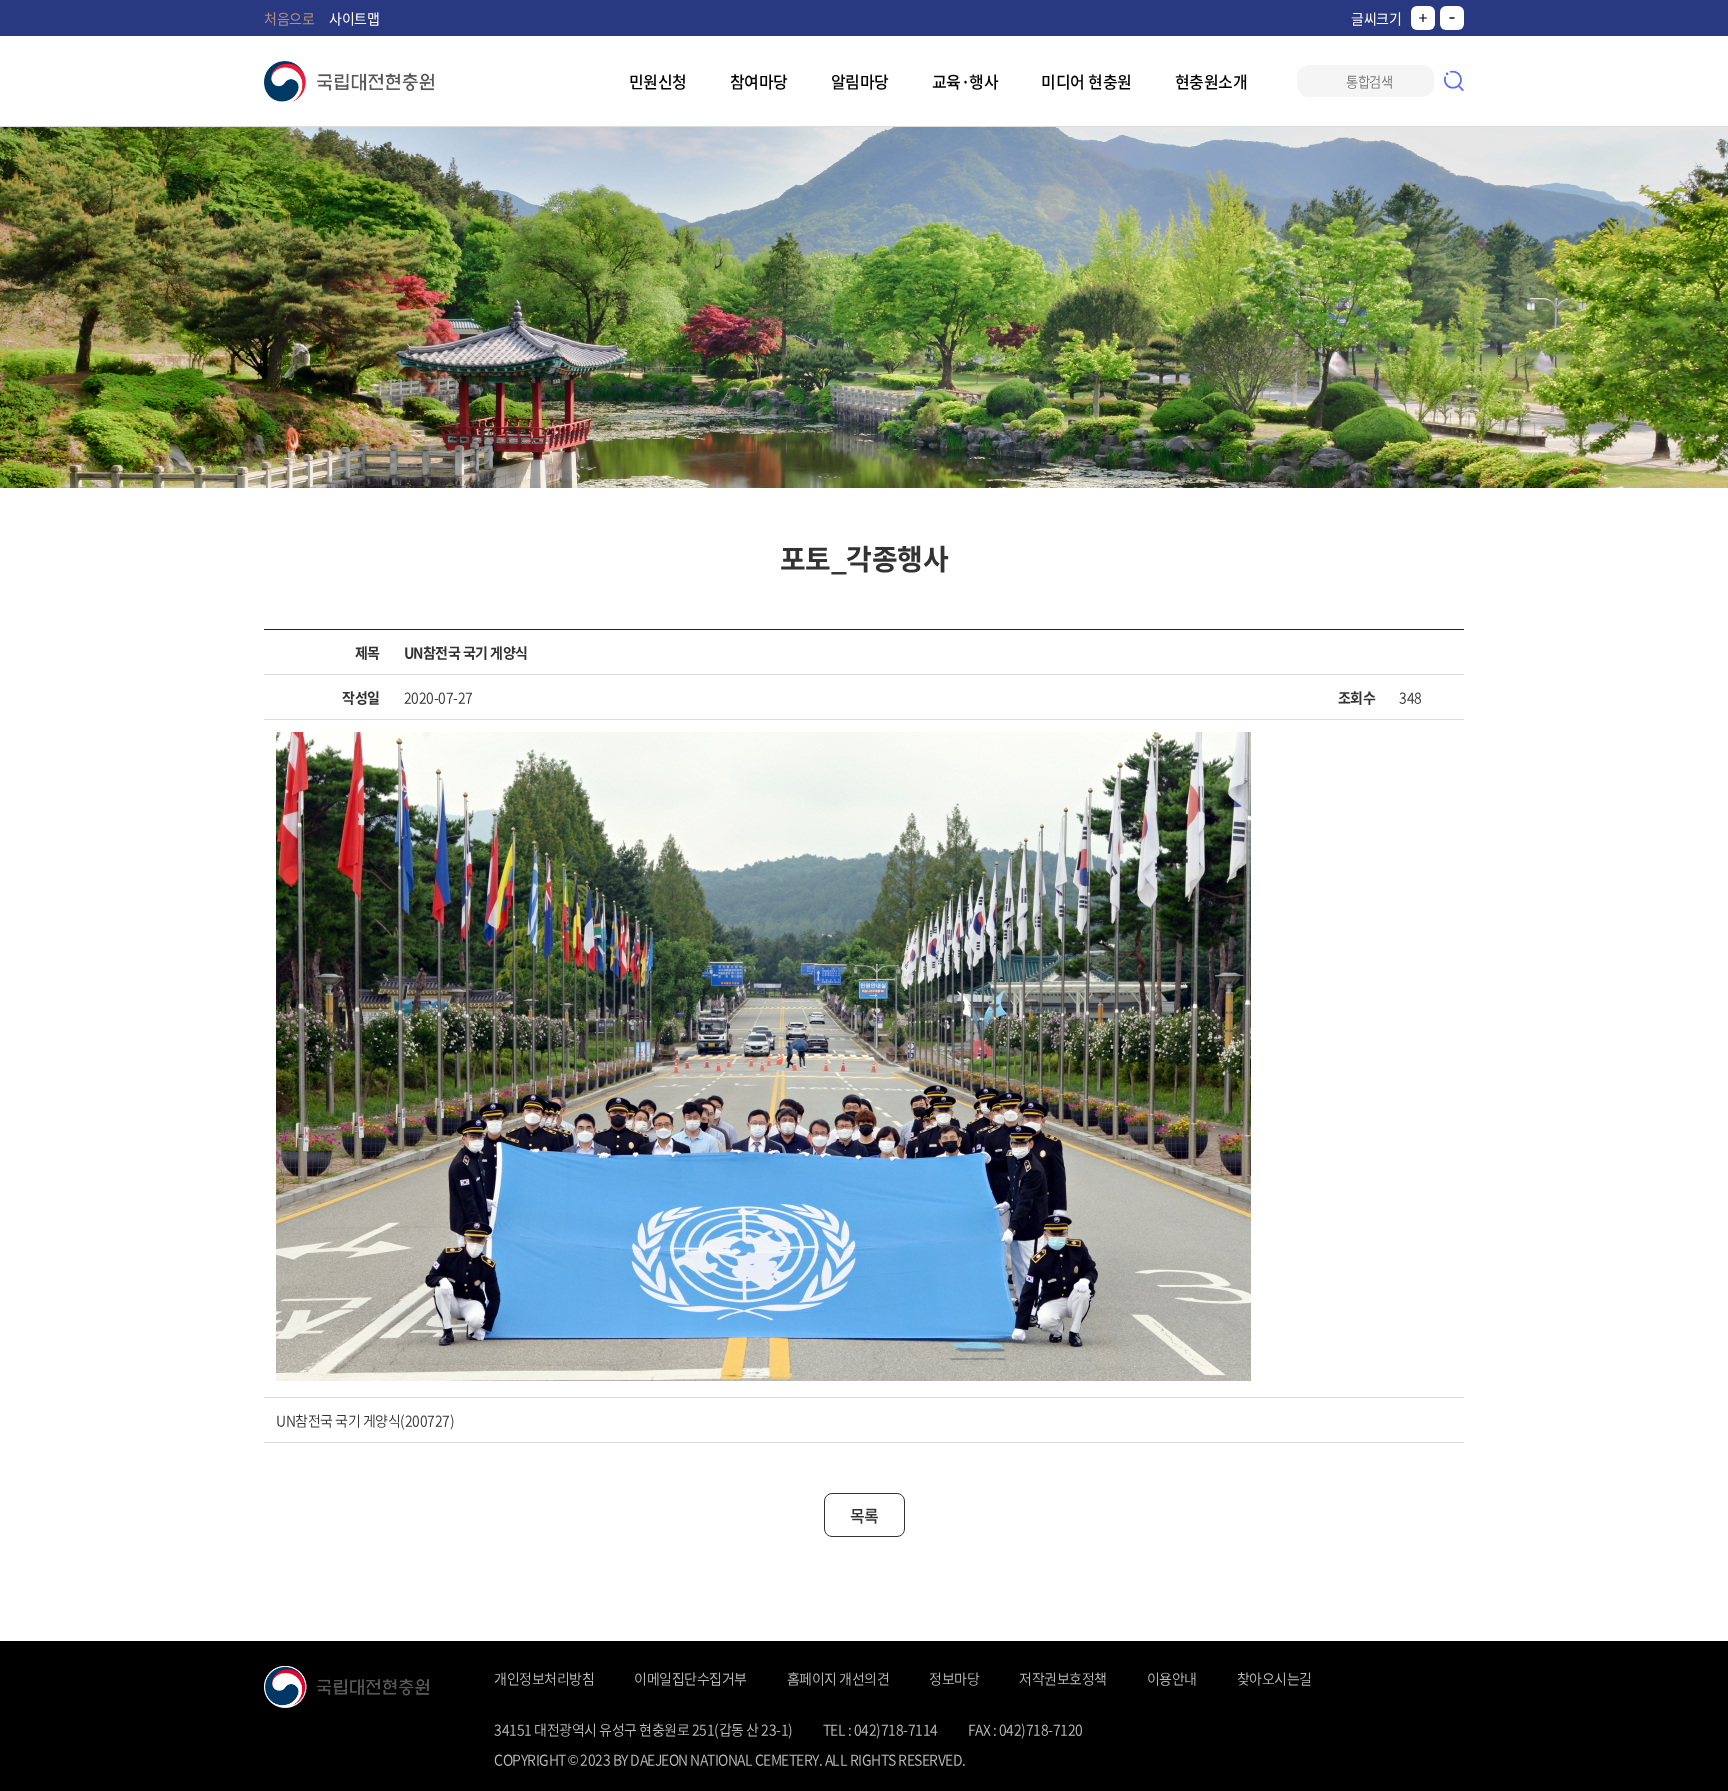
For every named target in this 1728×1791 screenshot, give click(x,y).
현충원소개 (1211, 81)
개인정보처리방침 (544, 1678)
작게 (1452, 18)
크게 (1423, 18)
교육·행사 (965, 81)
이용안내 (1172, 1678)
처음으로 (289, 18)
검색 (1454, 81)
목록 (864, 1515)
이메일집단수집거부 (690, 1678)
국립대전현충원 (349, 81)
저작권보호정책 (1063, 1678)
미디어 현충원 (1086, 81)
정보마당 (954, 1678)
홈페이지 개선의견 (838, 1678)
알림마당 (860, 81)
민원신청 (658, 81)
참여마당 (759, 81)
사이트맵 (354, 18)
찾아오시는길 (1274, 1678)
